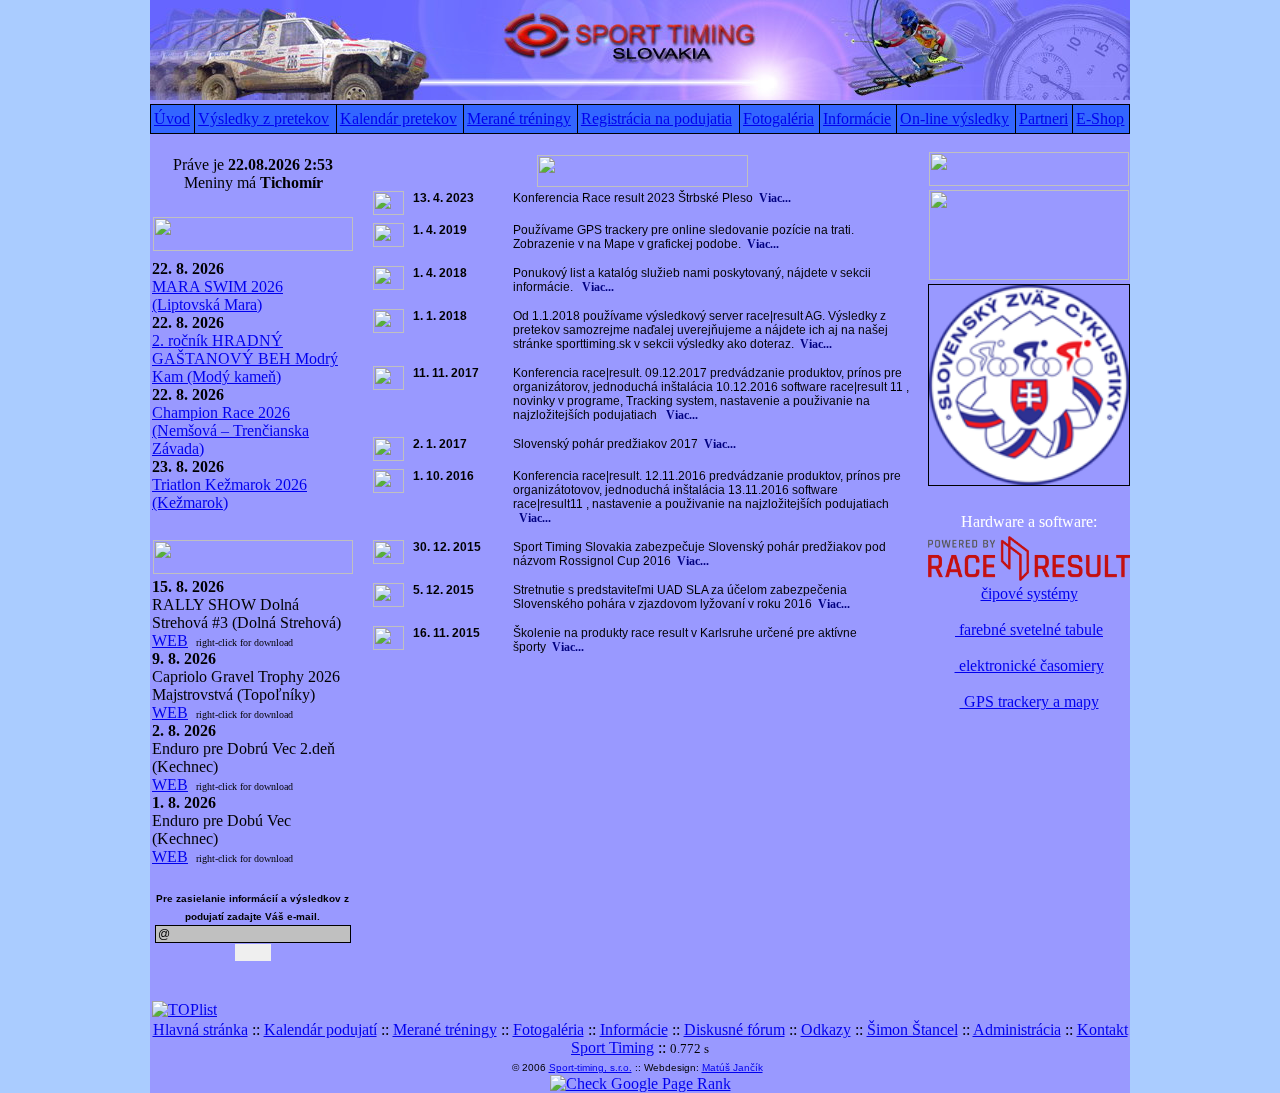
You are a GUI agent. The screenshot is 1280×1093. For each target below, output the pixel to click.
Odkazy (826, 1029)
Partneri (1043, 118)
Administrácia (1017, 1029)
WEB (170, 640)
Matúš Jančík (732, 1067)
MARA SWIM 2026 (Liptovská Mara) (217, 295)
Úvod (172, 118)
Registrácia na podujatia (656, 118)
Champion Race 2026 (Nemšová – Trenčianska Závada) (230, 430)
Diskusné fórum (734, 1029)
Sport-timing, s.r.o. (590, 1067)
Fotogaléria (778, 118)
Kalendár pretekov (398, 118)
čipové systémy (1029, 593)
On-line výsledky (954, 118)
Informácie (857, 118)
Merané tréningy (519, 118)
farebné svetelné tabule (1029, 629)
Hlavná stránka (200, 1029)
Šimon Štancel (912, 1029)
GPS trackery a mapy (1029, 701)
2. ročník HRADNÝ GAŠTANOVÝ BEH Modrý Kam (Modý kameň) (245, 358)
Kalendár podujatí (320, 1029)
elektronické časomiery (1029, 665)
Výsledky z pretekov (263, 118)
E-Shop (1100, 118)
